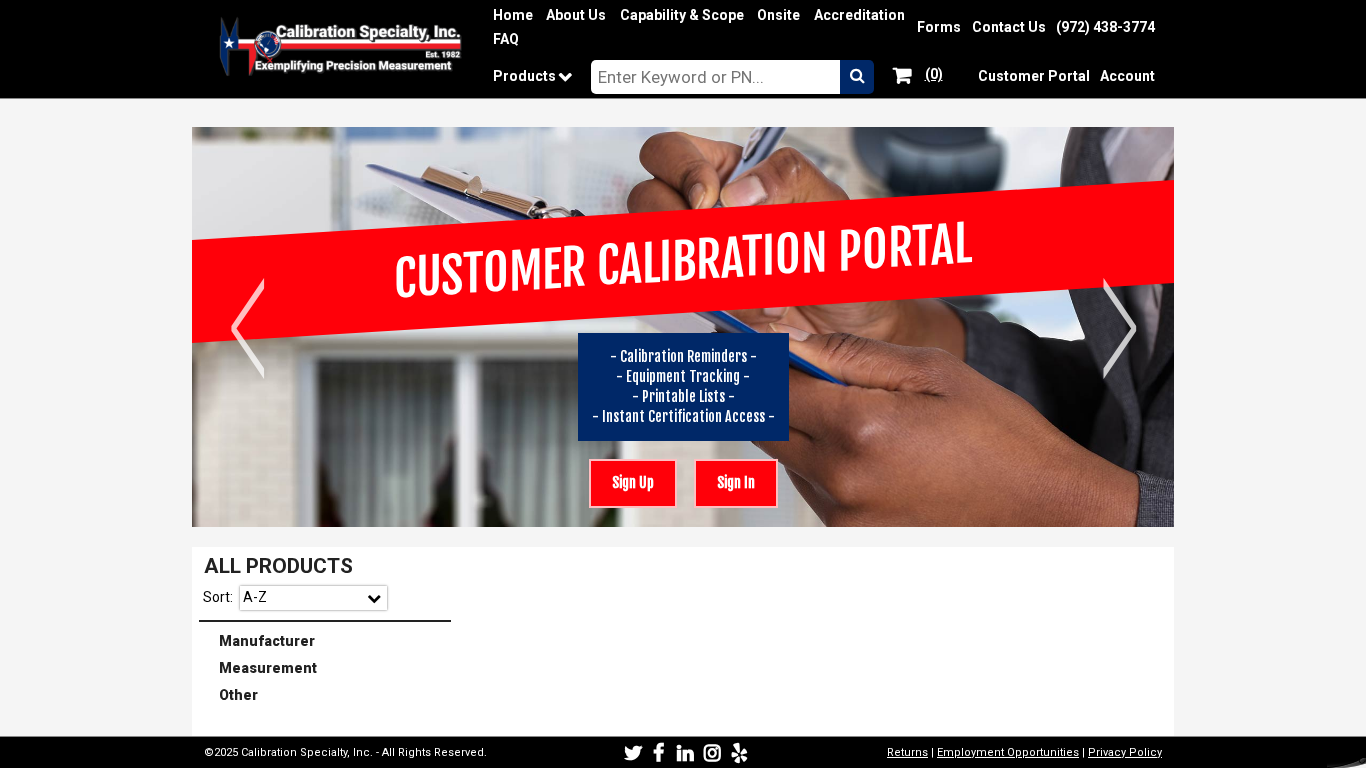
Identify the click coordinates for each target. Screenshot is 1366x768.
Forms (939, 27)
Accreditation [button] (859, 15)
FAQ (506, 39)
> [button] (1119, 327)
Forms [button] (939, 27)
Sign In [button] (724, 475)
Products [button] (527, 76)
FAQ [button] (506, 39)
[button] (857, 77)
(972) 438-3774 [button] (1105, 27)
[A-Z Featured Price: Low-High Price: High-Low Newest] (313, 598)
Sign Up (633, 483)
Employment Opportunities (1008, 752)
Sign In (736, 483)
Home (513, 15)
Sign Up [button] (621, 475)
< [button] (247, 327)
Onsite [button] (778, 15)
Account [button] (1127, 76)
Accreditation (859, 15)
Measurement (326, 668)
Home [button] (513, 15)
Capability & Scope (682, 15)
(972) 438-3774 (1105, 27)
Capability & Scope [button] (682, 15)
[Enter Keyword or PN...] (715, 77)
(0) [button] (932, 73)
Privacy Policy (1125, 752)
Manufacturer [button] (259, 639)
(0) (933, 75)
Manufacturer (326, 641)
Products (538, 76)
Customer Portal (1034, 76)
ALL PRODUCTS (278, 566)
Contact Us (1009, 27)
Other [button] (230, 694)
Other (326, 696)
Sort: (218, 597)
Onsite (778, 15)
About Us (576, 15)
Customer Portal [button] (1034, 76)
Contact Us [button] (1009, 27)
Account (1127, 76)
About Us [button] (576, 15)
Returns (907, 752)
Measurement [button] (260, 666)
